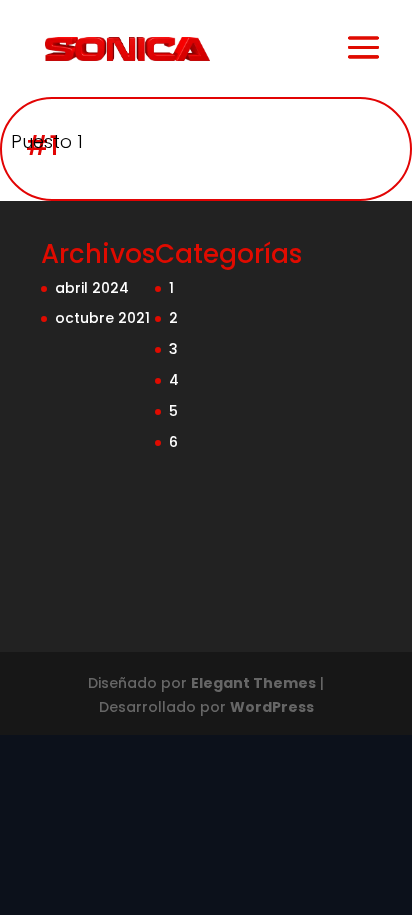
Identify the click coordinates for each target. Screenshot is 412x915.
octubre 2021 (102, 318)
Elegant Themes (253, 683)
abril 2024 (92, 288)
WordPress (272, 707)
